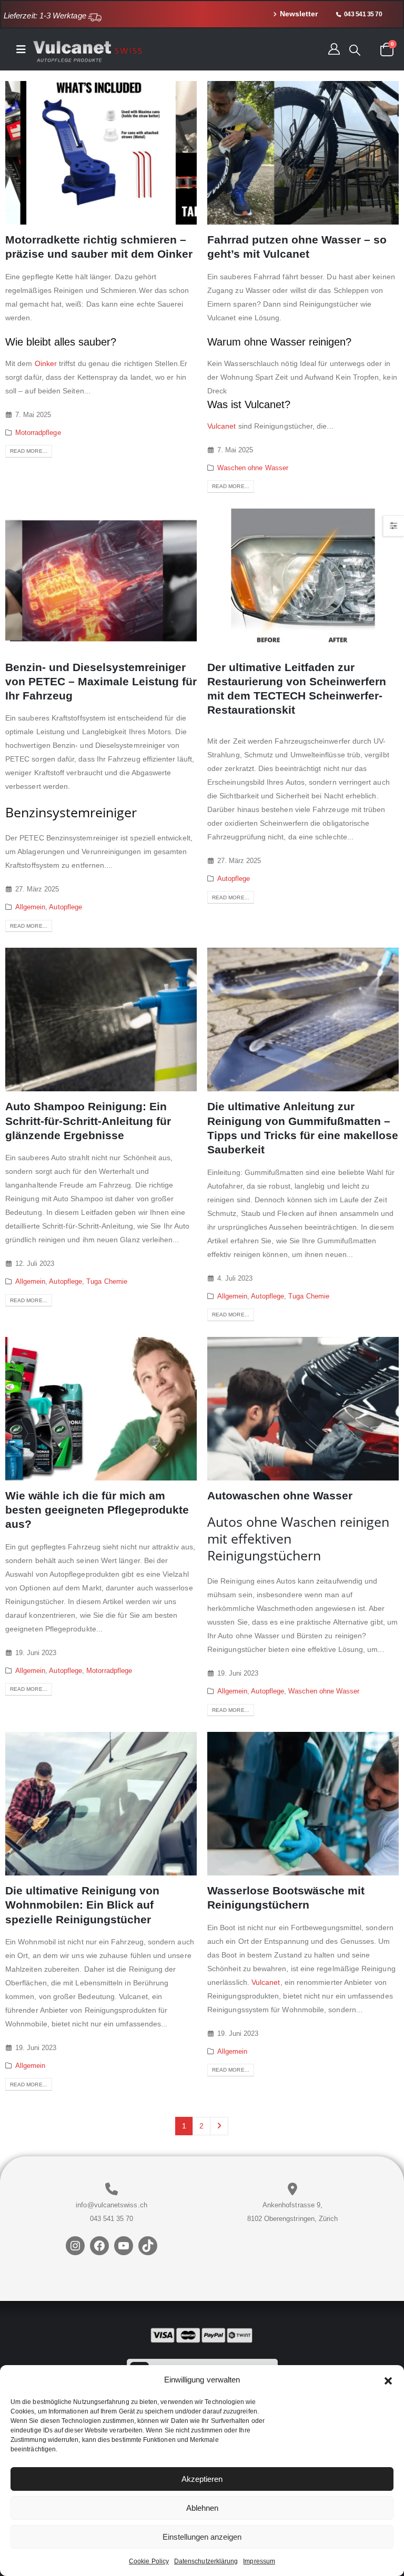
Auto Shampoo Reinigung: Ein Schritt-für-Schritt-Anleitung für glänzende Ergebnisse (88, 1121)
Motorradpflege (38, 433)
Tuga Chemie (107, 1282)
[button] (388, 2380)
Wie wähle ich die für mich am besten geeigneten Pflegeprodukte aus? (97, 1510)
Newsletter (299, 14)
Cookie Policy (149, 2561)
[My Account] (334, 49)
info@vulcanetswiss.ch (111, 2205)
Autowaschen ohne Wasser (280, 1495)
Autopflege (65, 907)
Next (219, 2126)
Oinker (46, 363)
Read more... (29, 451)
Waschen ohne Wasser (253, 468)
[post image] (101, 153)
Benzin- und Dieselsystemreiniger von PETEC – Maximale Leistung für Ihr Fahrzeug (101, 682)
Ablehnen (202, 2508)
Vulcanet (222, 426)
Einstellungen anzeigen (202, 2537)
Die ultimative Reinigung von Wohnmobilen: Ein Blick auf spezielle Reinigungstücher (82, 1905)
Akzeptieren (202, 2479)
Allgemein (31, 907)
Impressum (259, 2561)
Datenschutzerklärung (206, 2561)
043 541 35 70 (112, 2219)
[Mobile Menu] (24, 49)
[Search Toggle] (355, 50)
